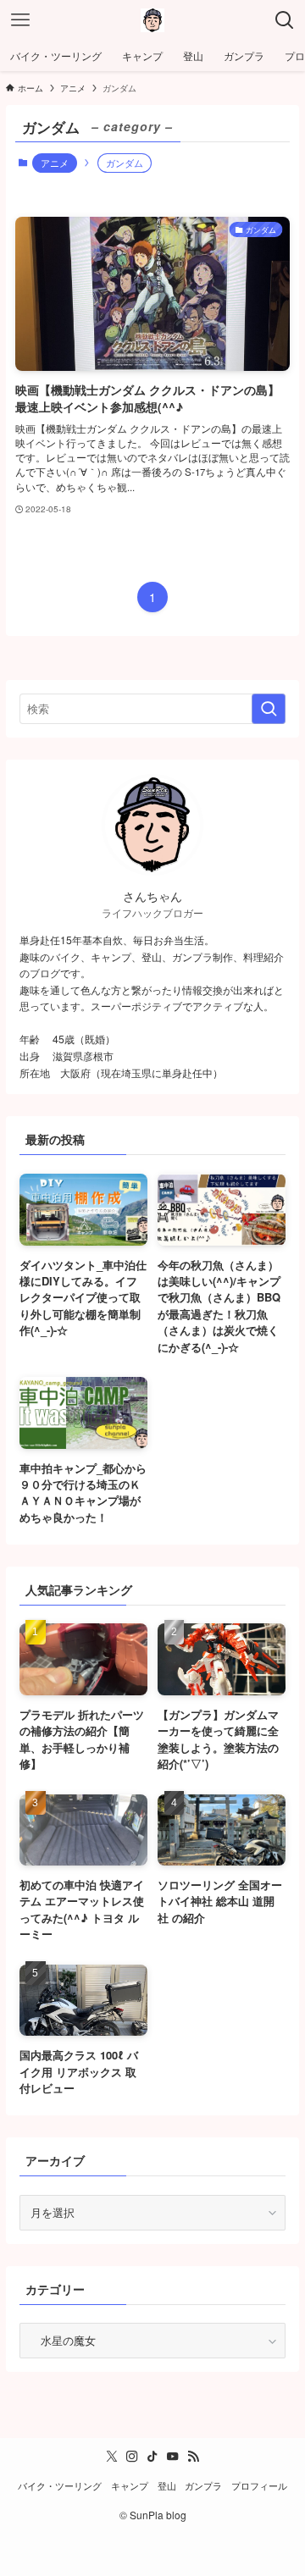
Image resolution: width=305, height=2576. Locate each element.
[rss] (193, 2457)
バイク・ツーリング (60, 2486)
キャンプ (130, 2486)
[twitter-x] (112, 2457)
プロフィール (259, 2486)
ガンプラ (203, 2486)
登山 (167, 2486)
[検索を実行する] (269, 709)
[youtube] (173, 2457)
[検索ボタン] (285, 20)
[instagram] (132, 2457)
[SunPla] (152, 20)
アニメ (55, 163)
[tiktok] (152, 2457)
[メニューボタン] (20, 20)
